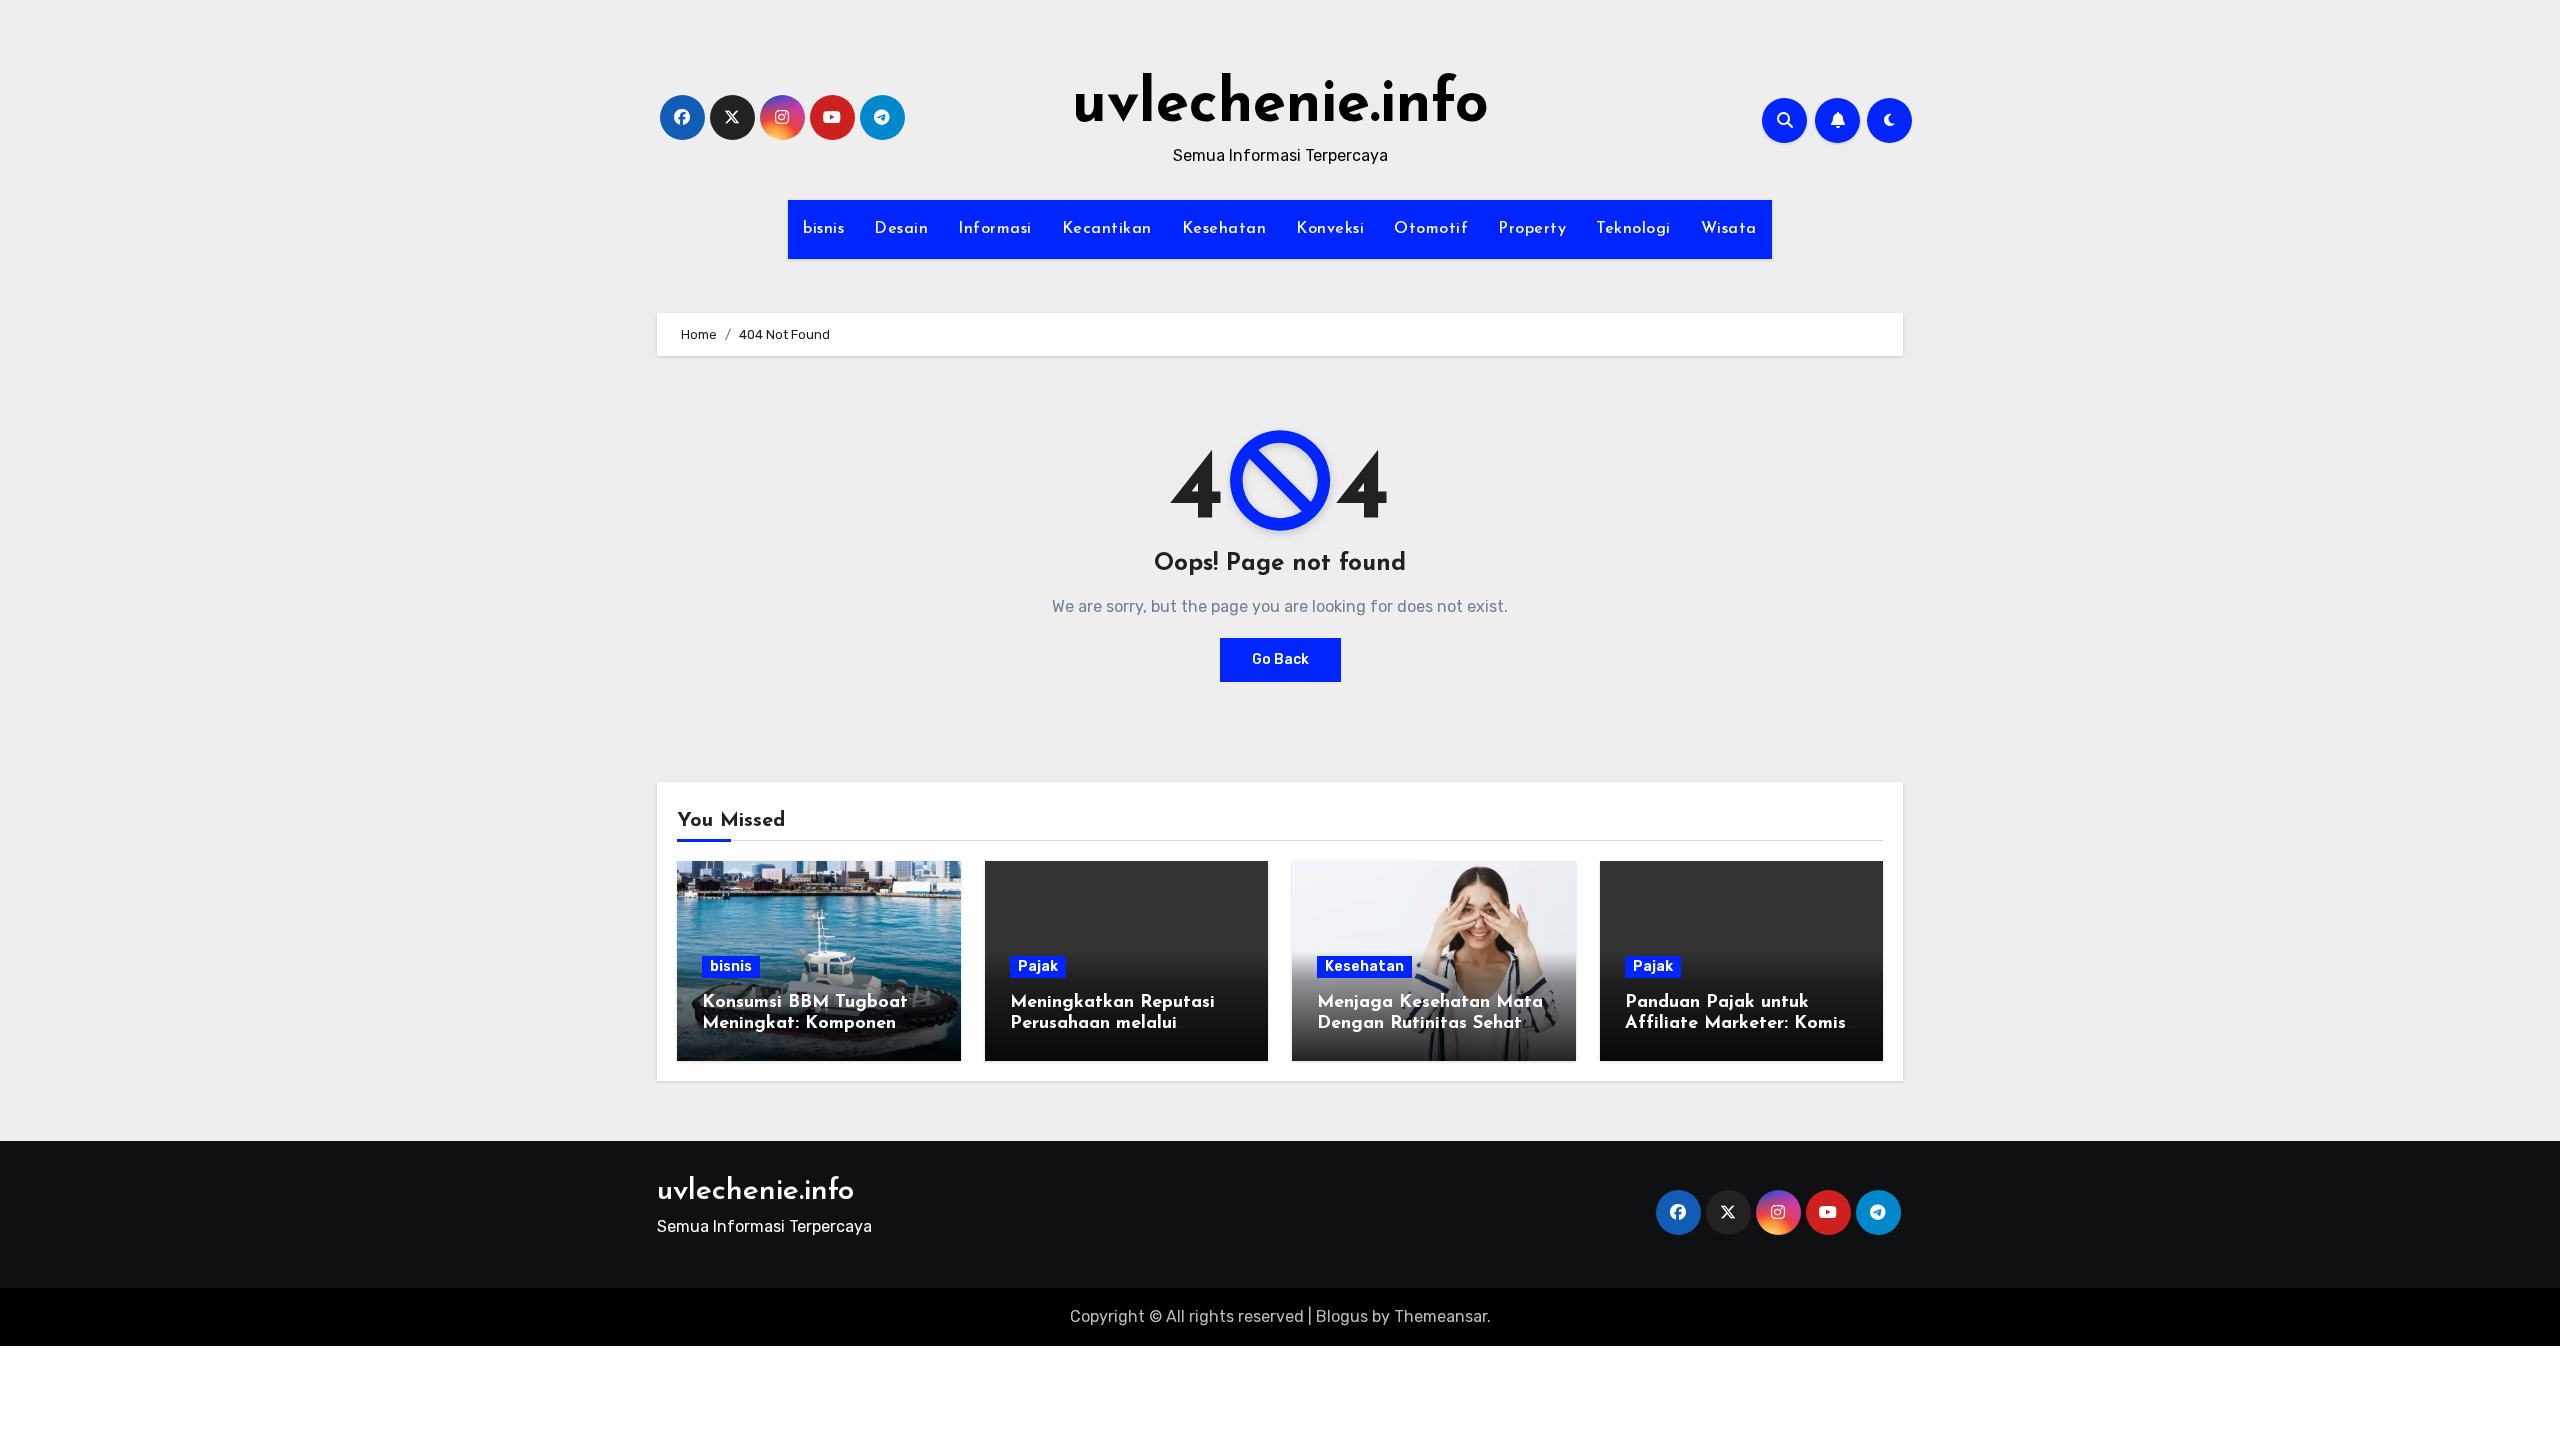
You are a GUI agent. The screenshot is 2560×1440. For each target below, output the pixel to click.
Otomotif (1431, 229)
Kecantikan (1107, 229)
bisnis (823, 229)
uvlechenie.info (1280, 106)
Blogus (1342, 1316)
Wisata (1729, 229)
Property (1532, 229)
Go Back (1280, 659)
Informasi (995, 229)
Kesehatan (1224, 229)
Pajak (1038, 966)
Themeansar (1440, 1316)
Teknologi (1633, 229)
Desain (901, 229)
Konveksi (1330, 229)
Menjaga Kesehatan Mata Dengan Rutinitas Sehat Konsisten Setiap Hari (1430, 1024)
